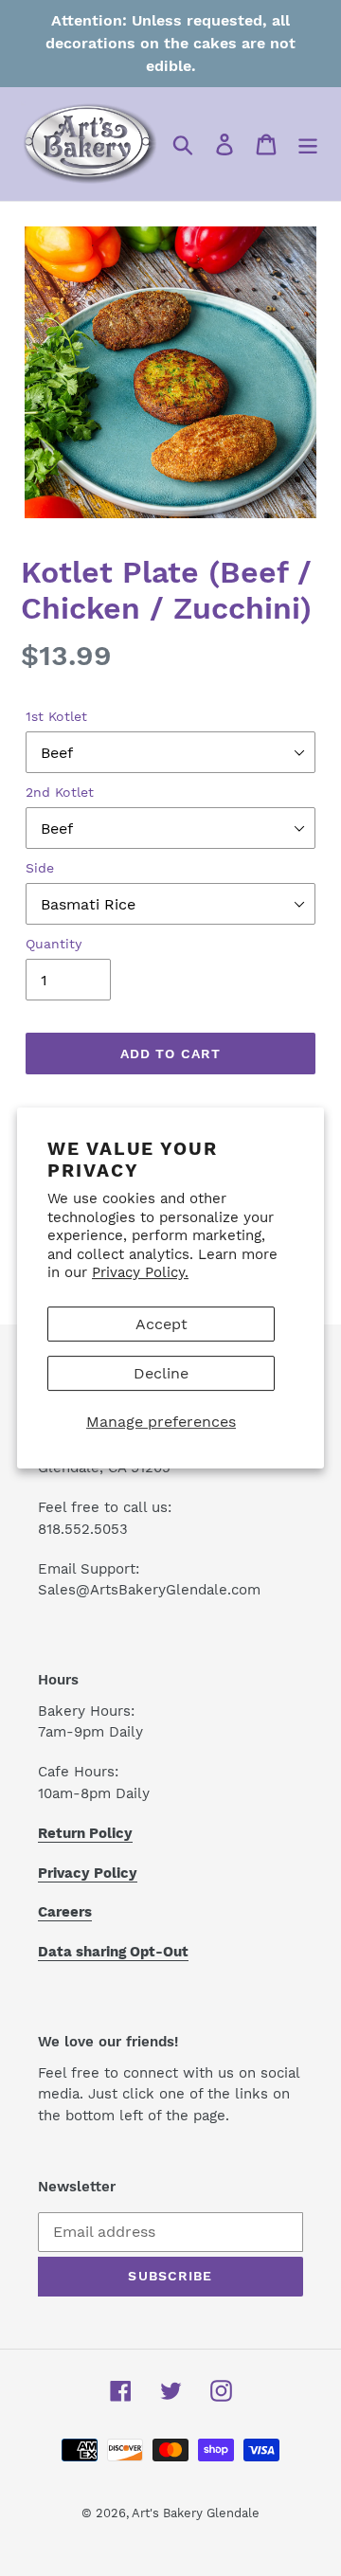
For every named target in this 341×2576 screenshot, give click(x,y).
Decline (161, 1373)
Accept (162, 1324)
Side (40, 868)
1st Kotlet (56, 716)
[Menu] (308, 144)
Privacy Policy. (140, 1272)
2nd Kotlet (60, 792)
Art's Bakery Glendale (196, 2513)
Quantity (54, 944)
